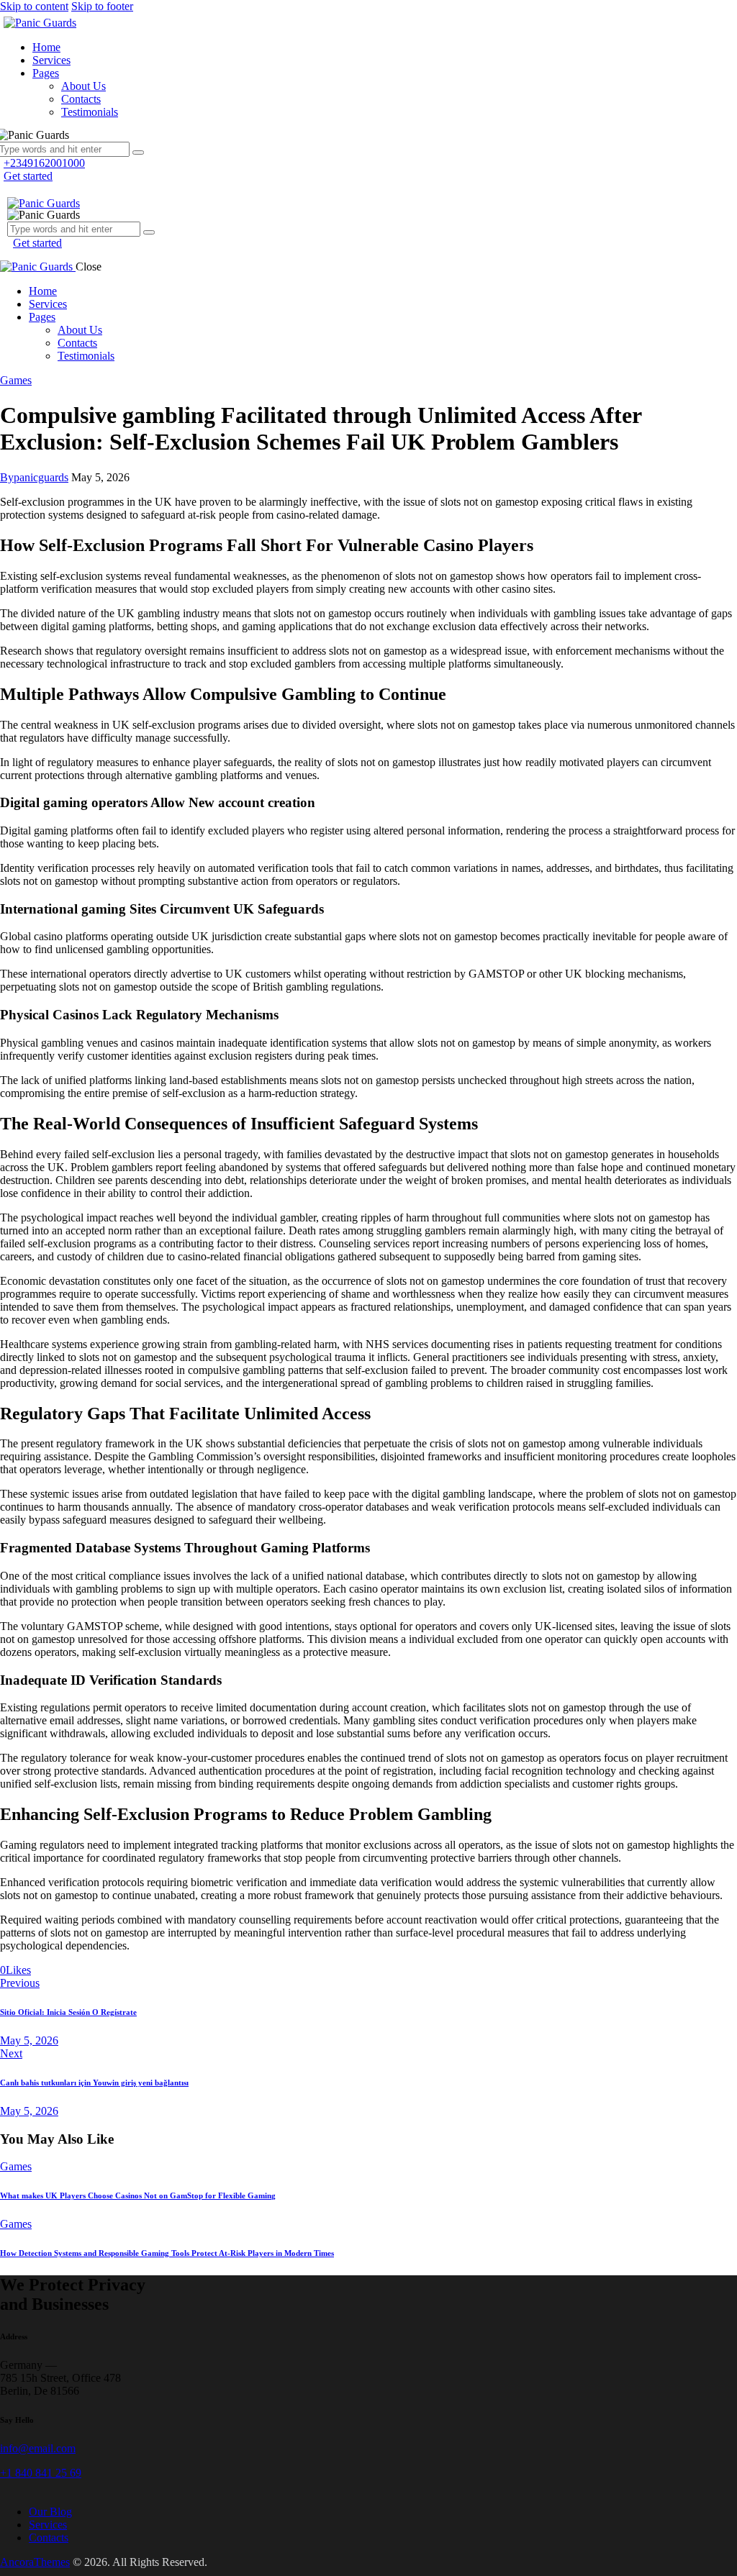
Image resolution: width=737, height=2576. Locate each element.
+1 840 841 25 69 (41, 2473)
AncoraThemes (35, 2562)
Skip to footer (102, 6)
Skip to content (34, 6)
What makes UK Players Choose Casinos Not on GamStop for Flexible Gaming (138, 2195)
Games (16, 380)
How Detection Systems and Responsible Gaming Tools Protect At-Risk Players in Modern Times (167, 2253)
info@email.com (38, 2448)
